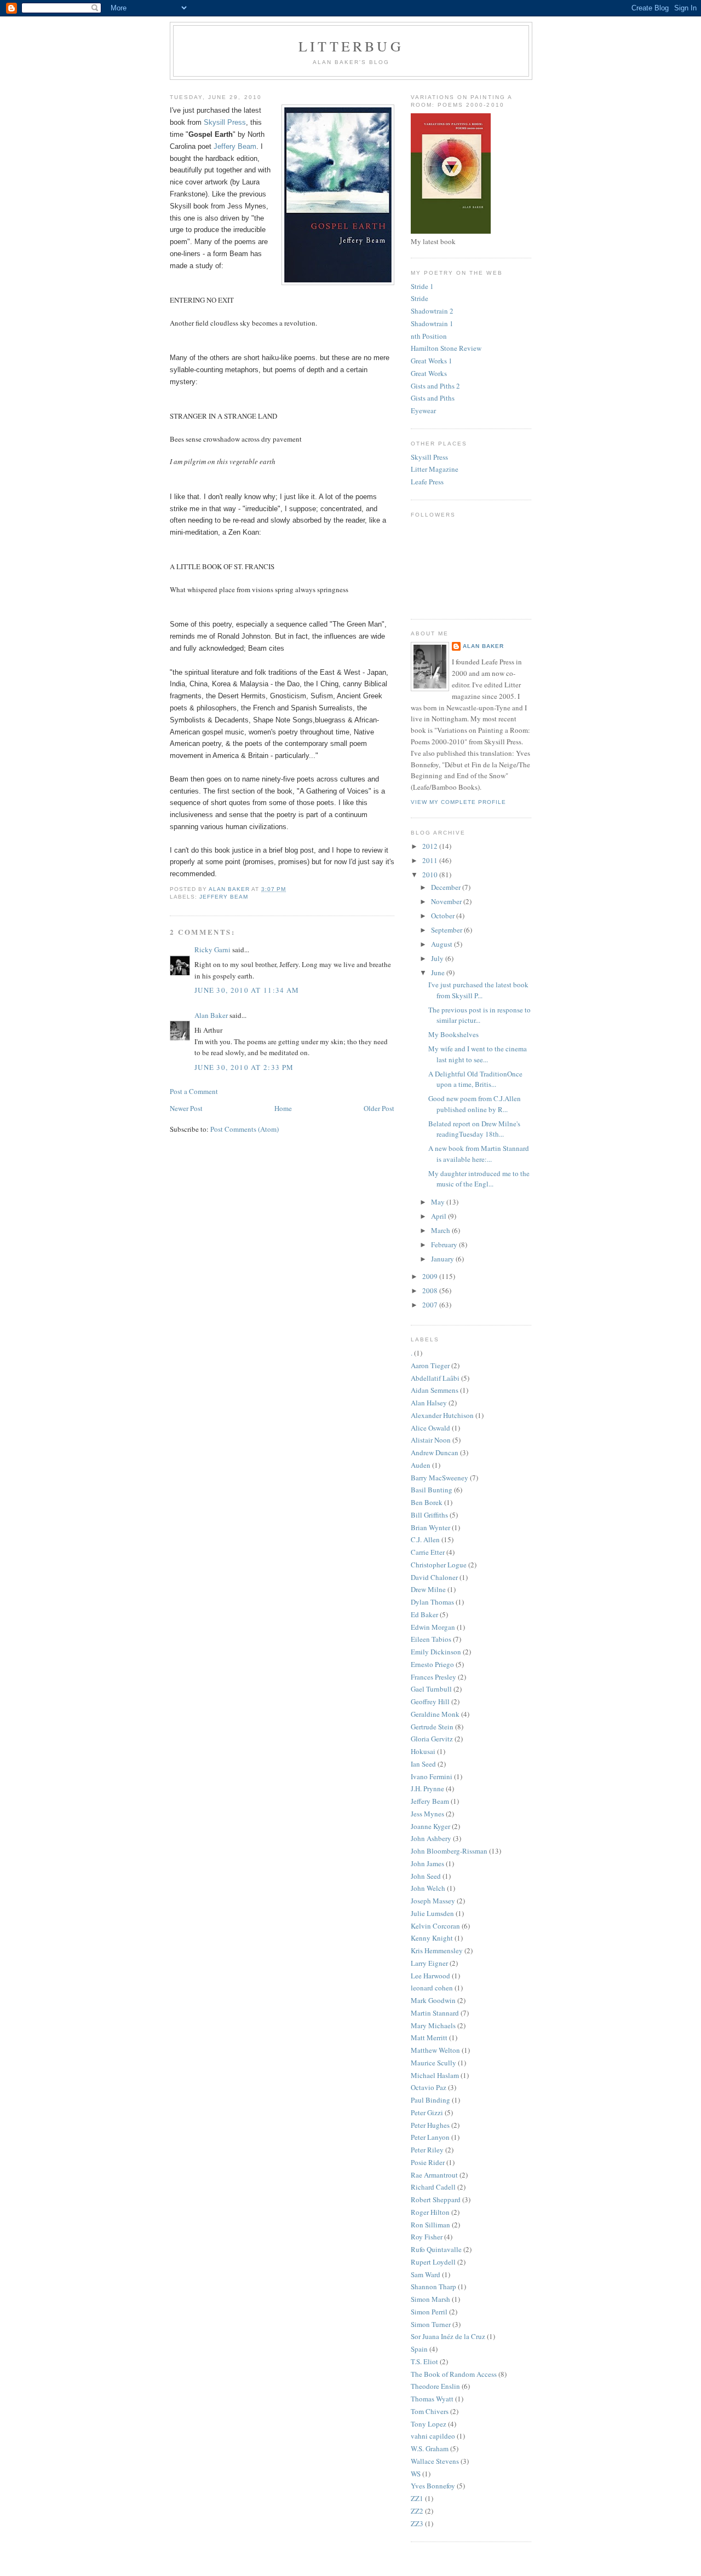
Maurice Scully (433, 2063)
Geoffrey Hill (430, 1701)
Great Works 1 (432, 361)
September (447, 930)
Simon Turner (431, 2324)
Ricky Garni (212, 950)
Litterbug (351, 46)
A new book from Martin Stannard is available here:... (479, 1154)
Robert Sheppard (436, 2199)
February (445, 1244)
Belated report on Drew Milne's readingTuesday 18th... (474, 1129)
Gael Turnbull (431, 1689)
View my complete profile (458, 802)
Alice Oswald (430, 1428)
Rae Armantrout (434, 2175)
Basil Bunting (432, 1490)
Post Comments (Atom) (245, 1129)
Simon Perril (429, 2312)
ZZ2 (417, 2511)
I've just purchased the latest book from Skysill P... (478, 990)
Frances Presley (433, 1677)
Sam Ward (426, 2274)
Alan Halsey (429, 1403)
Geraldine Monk (435, 1714)
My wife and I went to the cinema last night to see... (478, 1054)
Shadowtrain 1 (432, 323)
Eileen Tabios (431, 1639)
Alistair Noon (431, 1440)
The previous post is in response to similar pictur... (479, 1015)
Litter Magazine (435, 469)
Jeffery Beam (235, 146)
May (439, 1202)
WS (416, 2474)
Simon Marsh (430, 2299)
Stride (420, 298)
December (447, 887)
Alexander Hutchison (442, 1415)
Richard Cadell (433, 2187)
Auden (421, 1465)
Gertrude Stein (432, 1727)
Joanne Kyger (430, 1826)
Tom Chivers (430, 2411)
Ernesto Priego (432, 1664)
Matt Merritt (429, 2037)
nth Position (429, 336)
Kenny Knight (432, 1938)
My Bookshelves (453, 1034)
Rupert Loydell (433, 2262)
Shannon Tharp (433, 2286)
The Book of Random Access (454, 2374)
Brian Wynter (430, 1527)
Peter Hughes (430, 2125)
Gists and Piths (433, 398)
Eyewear (423, 410)
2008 (431, 1290)
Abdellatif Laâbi (435, 1378)
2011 (431, 860)
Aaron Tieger (430, 1365)
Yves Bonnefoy (433, 2486)
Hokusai (423, 1751)
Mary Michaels (433, 2025)
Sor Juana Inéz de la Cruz (448, 2336)
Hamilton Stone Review (446, 348)
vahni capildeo (433, 2436)
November (447, 901)
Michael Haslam (435, 2075)
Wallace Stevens (435, 2461)
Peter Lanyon (430, 2137)
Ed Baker (424, 1614)
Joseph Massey (433, 1901)
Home (283, 1108)
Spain (419, 2349)
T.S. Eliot (424, 2361)
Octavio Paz (429, 2087)
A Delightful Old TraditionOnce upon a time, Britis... (475, 1079)
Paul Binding (430, 2100)
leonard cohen (432, 1988)
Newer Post (186, 1108)
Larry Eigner (429, 1963)
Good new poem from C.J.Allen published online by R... (475, 1104)
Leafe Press (427, 482)
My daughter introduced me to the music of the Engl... (479, 1179)
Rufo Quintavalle (436, 2249)
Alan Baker (211, 1015)
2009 (431, 1276)
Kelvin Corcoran (435, 1926)
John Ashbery (431, 1838)
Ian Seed (423, 1764)
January (443, 1259)
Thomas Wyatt (432, 2399)
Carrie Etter (428, 1552)
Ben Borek (427, 1502)
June (439, 972)
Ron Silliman (430, 2225)
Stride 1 (422, 286)
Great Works (429, 373)
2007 (431, 1305)
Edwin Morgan (433, 1627)
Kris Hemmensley (437, 1950)
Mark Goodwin (433, 2000)
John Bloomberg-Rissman (449, 1851)
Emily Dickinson (436, 1652)
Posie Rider (428, 2162)
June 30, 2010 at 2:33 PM (244, 1067)
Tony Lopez (429, 2424)
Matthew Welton (435, 2050)
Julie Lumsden (432, 1913)
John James (427, 1863)
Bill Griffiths (429, 1515)
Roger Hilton (430, 2212)
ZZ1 (417, 2498)
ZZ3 (417, 2523)
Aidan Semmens (435, 1390)
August (443, 944)
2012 (431, 846)
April (439, 1216)
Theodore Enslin (435, 2386)
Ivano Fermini (432, 1776)
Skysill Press (225, 122)
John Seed (426, 1876)
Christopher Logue (439, 1565)
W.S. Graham (430, 2448)
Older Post (379, 1108)
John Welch (428, 1888)
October (444, 916)
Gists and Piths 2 (435, 386)
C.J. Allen (425, 1539)
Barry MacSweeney (439, 1478)
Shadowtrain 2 (432, 311)
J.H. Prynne (427, 1788)
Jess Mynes (427, 1814)
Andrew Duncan (435, 1452)
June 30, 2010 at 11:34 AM (247, 990)
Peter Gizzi (427, 2112)
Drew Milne (428, 1589)
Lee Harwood (430, 1976)
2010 (431, 875)
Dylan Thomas (432, 1602)
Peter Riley (427, 2150)
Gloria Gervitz (432, 1739)
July (438, 958)
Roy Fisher (427, 2237)
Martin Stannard (435, 2013)
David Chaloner (434, 1577)
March (441, 1230)
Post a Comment (194, 1091)
